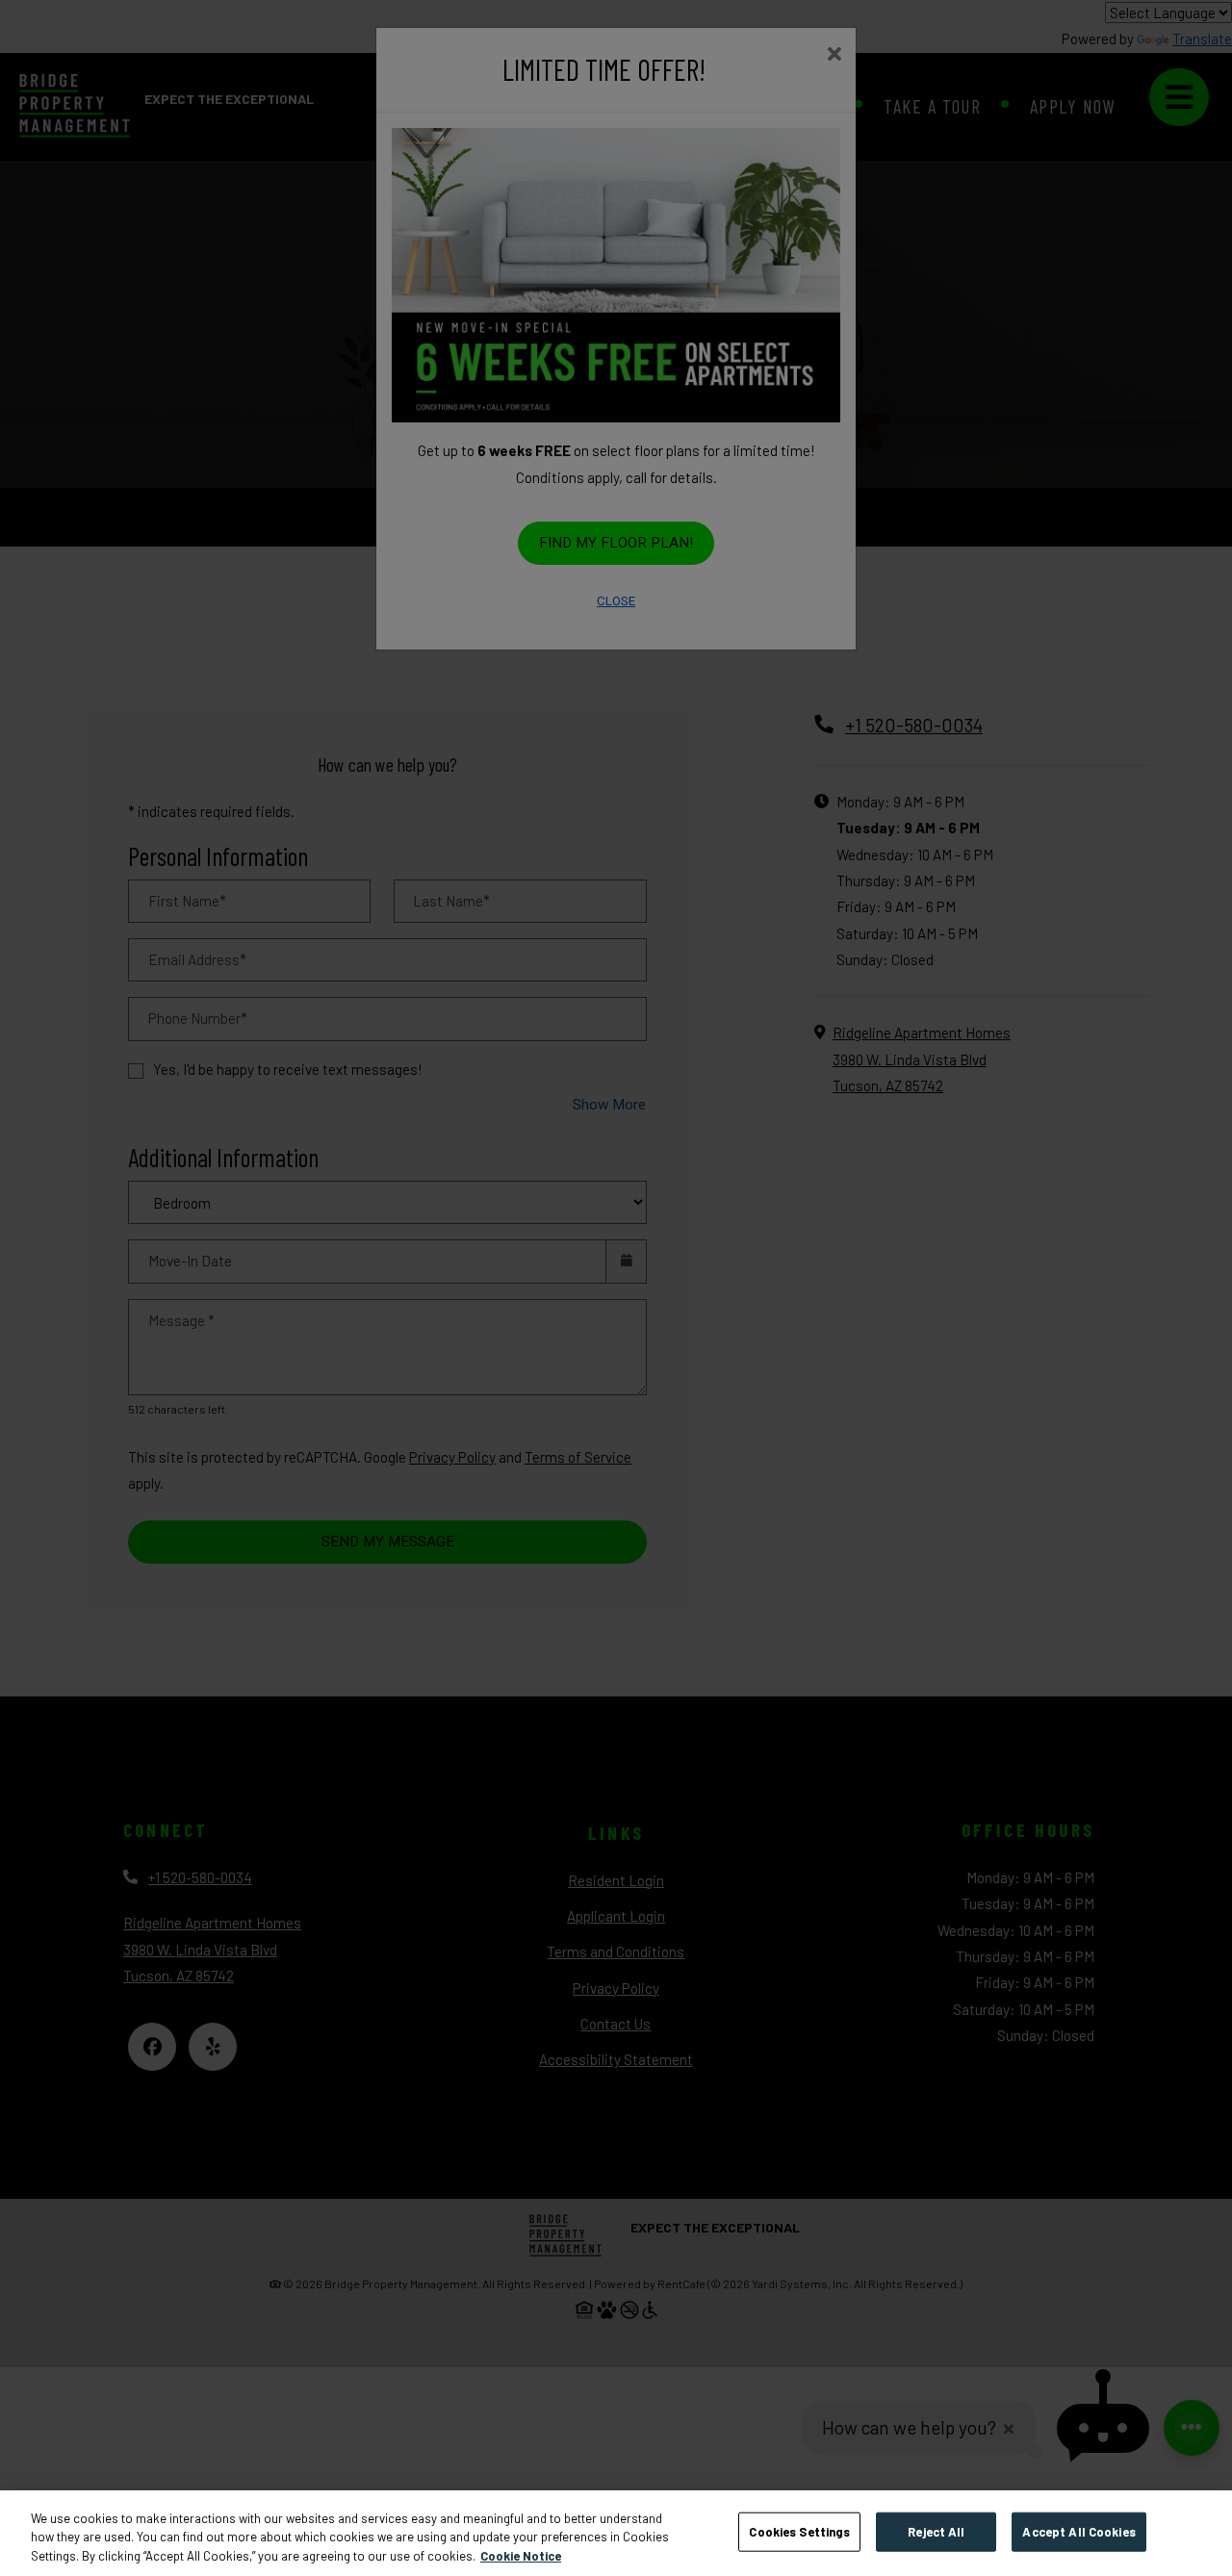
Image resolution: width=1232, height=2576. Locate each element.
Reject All (936, 2531)
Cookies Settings (799, 2531)
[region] (616, 2533)
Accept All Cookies (1078, 2531)
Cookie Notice (521, 2556)
